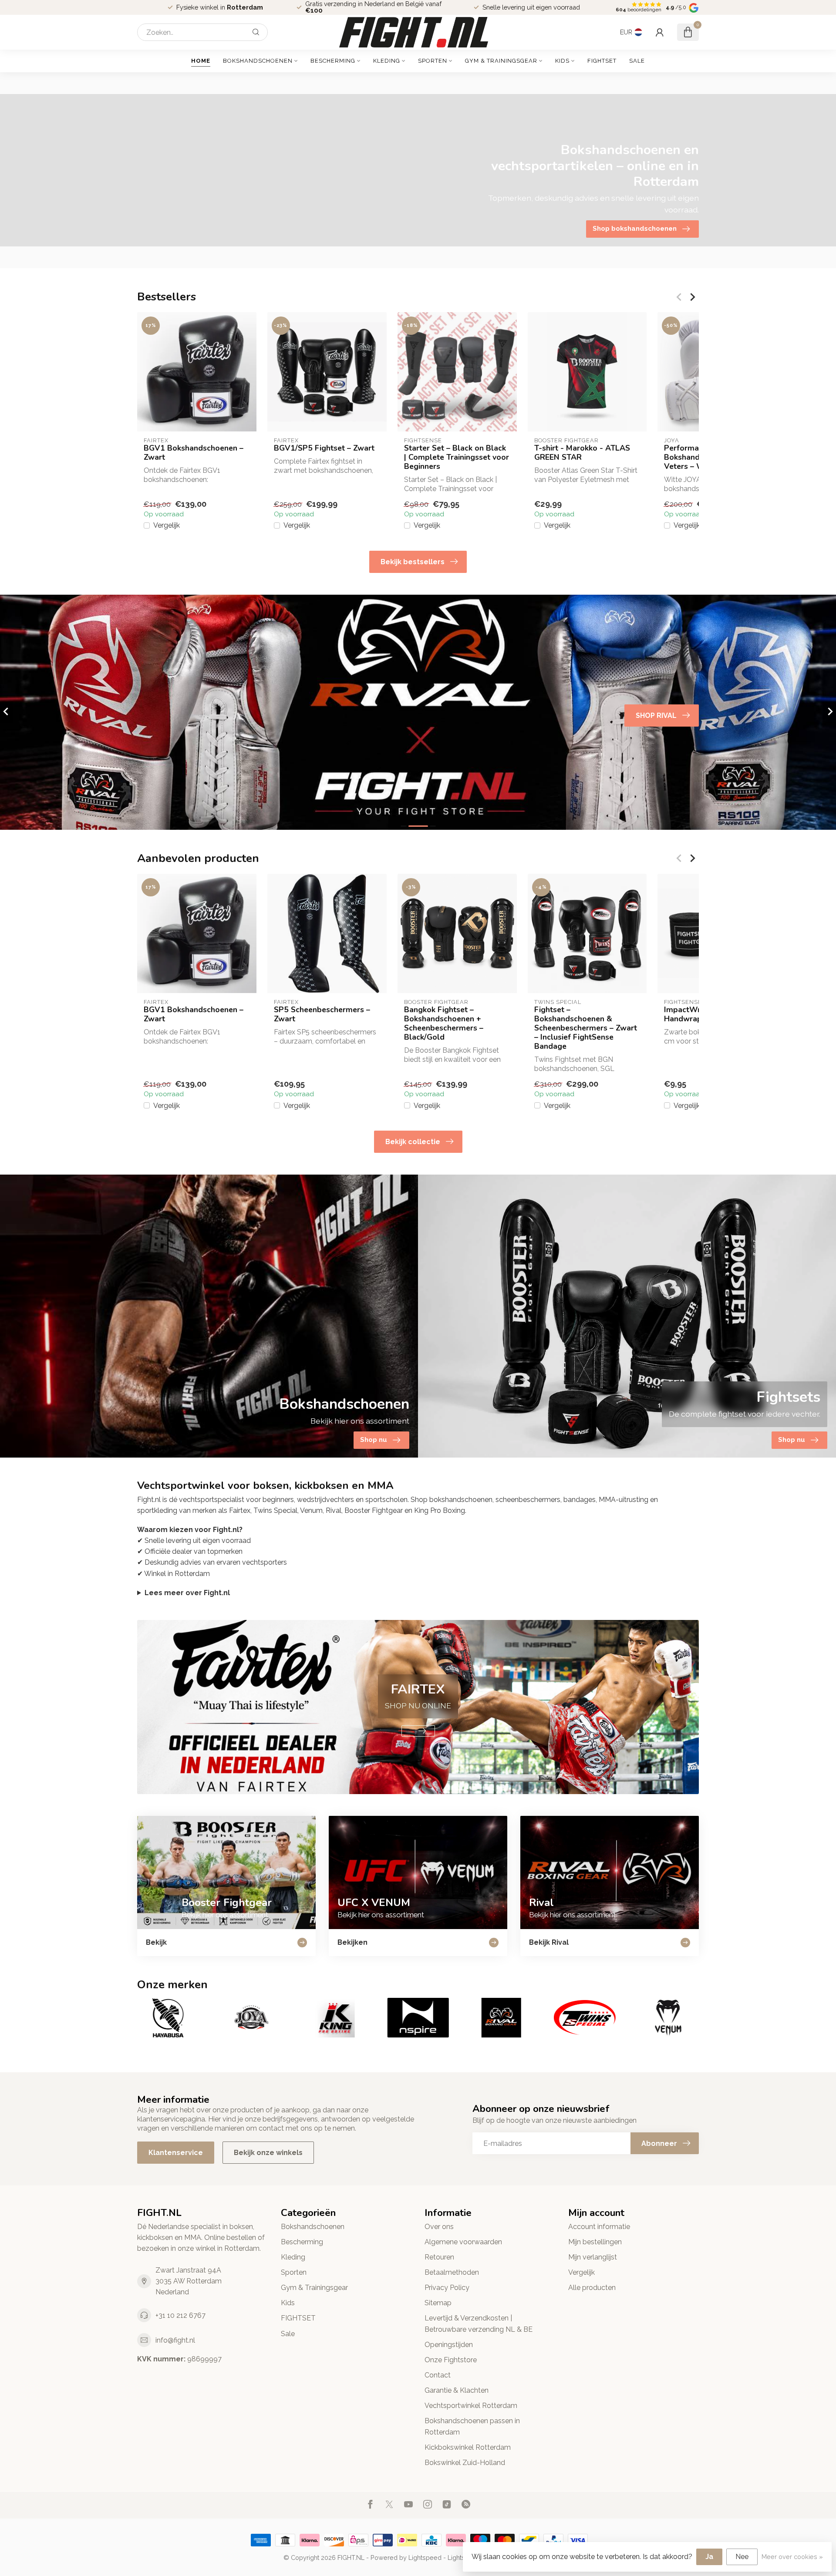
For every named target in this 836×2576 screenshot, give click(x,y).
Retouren (439, 2257)
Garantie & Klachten (457, 2390)
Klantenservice (176, 2153)
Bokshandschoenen (258, 61)
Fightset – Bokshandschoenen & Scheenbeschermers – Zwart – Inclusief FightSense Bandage (586, 1028)
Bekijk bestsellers (413, 562)
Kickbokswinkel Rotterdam (468, 2447)
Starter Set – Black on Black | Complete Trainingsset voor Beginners (457, 457)
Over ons (439, 2227)
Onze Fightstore (451, 2360)
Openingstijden (449, 2345)
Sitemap (438, 2303)
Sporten (433, 61)
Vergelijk (167, 525)
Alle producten (592, 2288)
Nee (742, 2557)
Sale (637, 61)
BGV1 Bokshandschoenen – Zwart (194, 453)
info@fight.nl (175, 2340)
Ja (709, 2557)
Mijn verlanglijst (593, 2257)
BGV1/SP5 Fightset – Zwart (324, 448)
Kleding (387, 61)
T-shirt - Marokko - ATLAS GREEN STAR (582, 453)
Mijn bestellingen (595, 2242)
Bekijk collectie (413, 1142)
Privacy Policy (447, 2288)
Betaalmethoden (452, 2272)
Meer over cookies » (792, 2557)
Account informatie (599, 2227)
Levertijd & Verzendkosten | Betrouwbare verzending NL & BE (479, 2323)
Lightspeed (425, 2557)
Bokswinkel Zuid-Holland (465, 2463)
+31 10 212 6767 (180, 2315)
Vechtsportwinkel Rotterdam (471, 2406)
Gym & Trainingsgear (501, 61)
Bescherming (333, 61)
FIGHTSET (602, 61)
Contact (438, 2375)
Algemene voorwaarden (463, 2242)
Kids (562, 61)
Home (201, 61)
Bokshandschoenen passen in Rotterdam (472, 2426)
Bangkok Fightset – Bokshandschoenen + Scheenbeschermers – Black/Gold (444, 1024)
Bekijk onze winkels (268, 2153)
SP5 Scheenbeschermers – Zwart (322, 1014)
